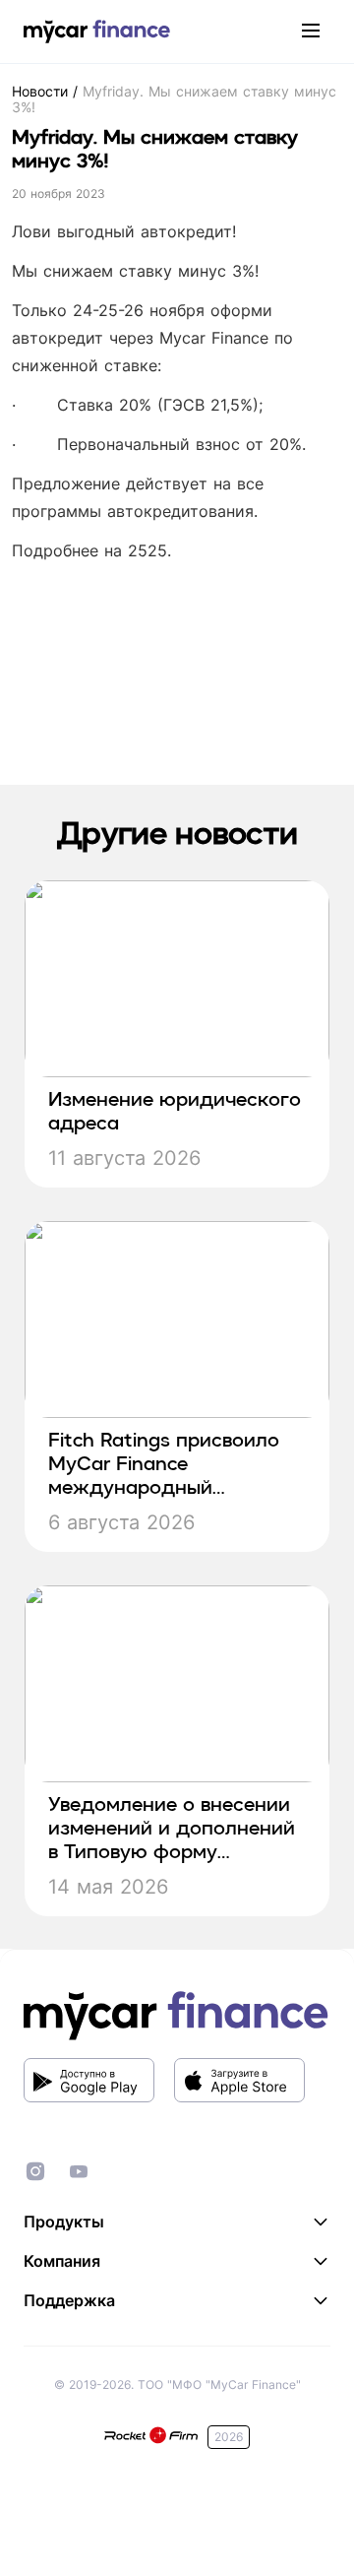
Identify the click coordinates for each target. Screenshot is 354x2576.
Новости (42, 91)
